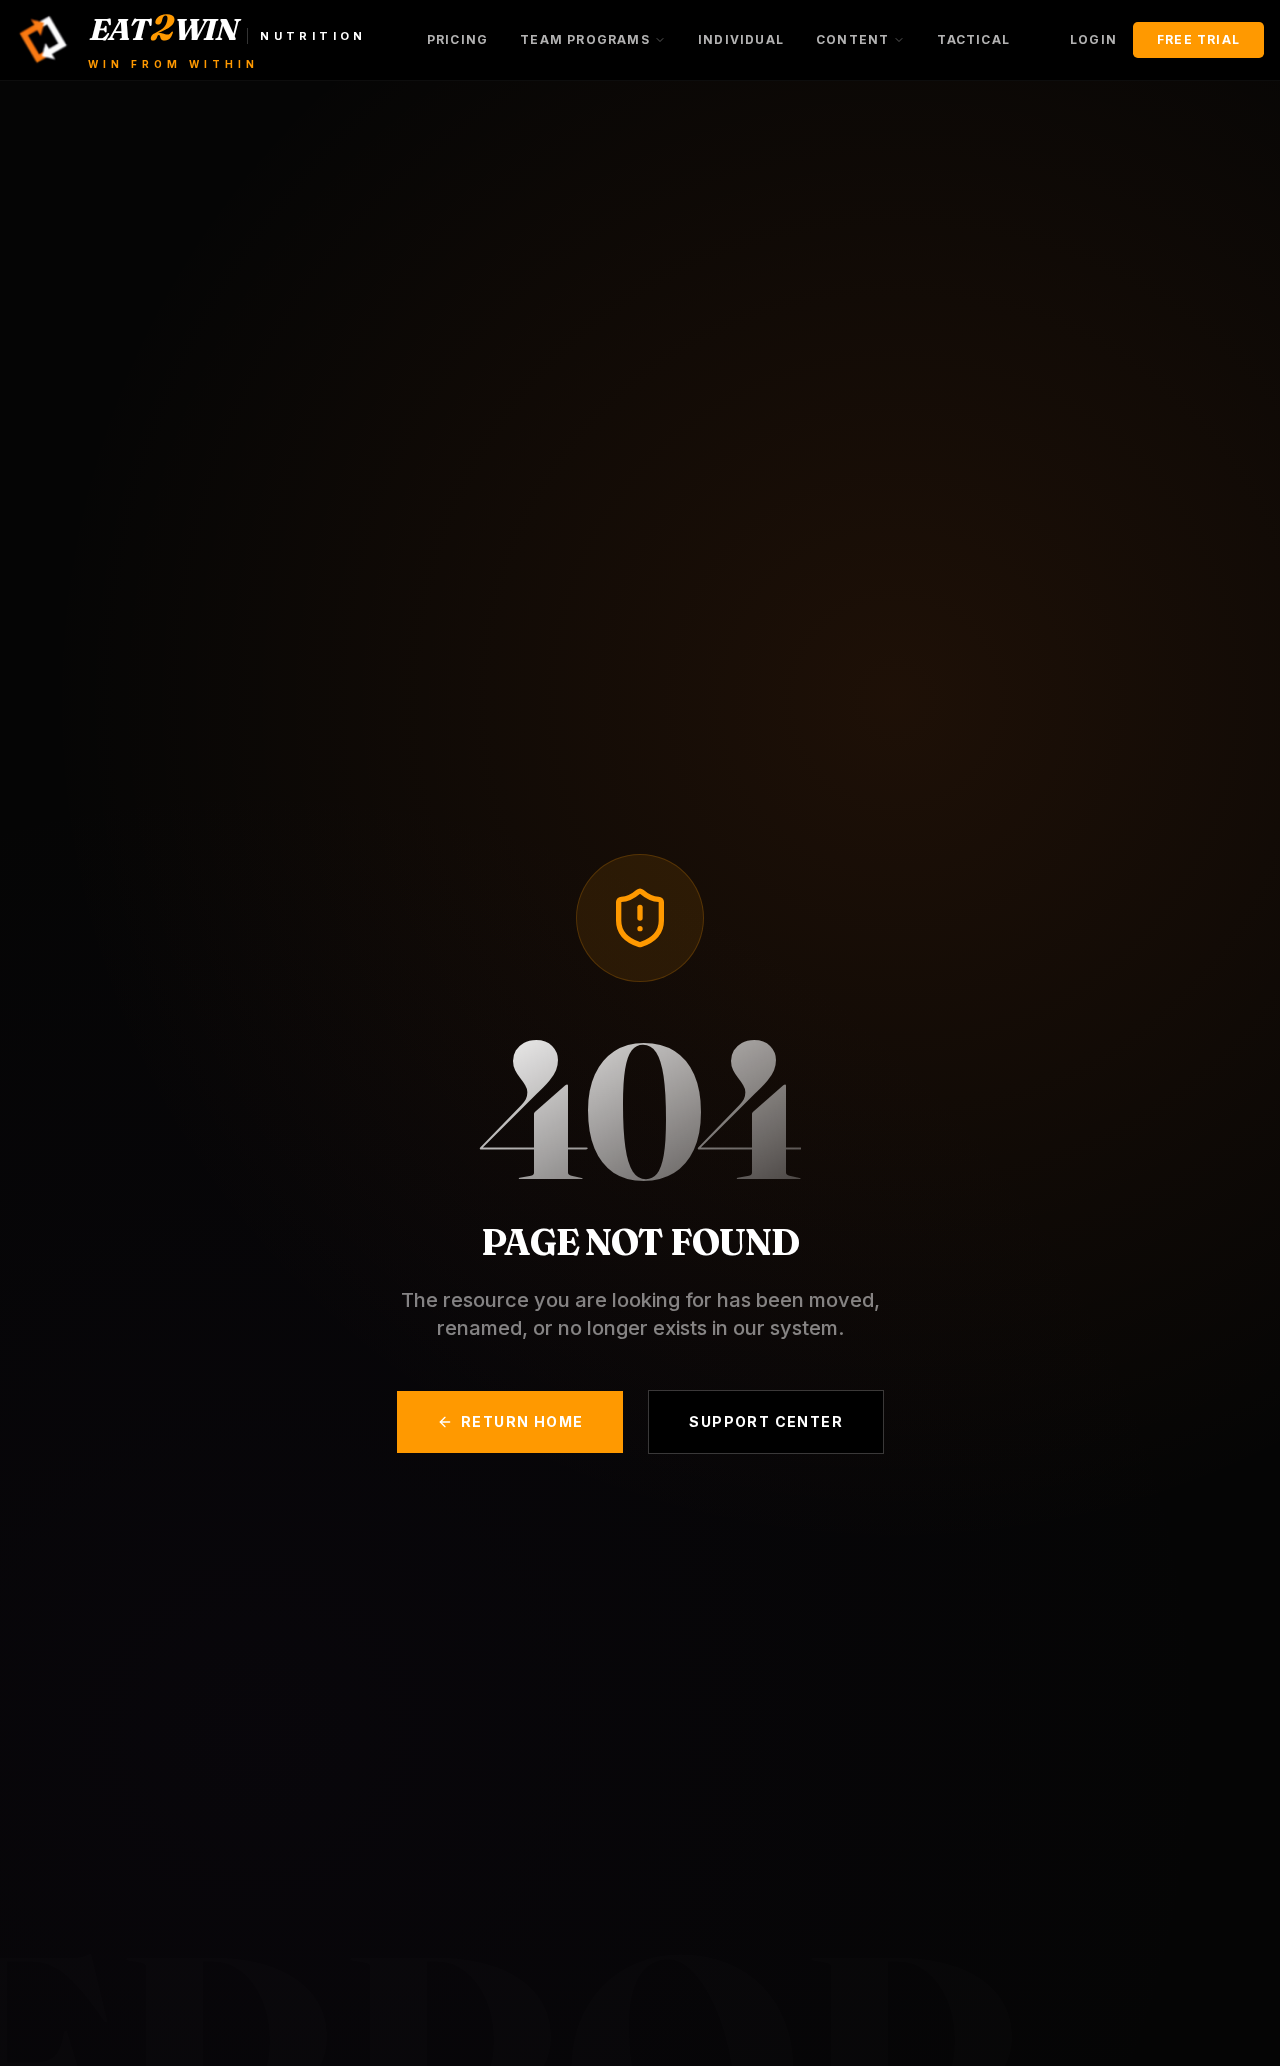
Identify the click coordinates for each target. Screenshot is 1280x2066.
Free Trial (1198, 39)
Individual (741, 39)
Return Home (522, 1421)
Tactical (973, 39)
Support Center (766, 1421)
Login (1093, 39)
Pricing (457, 39)
